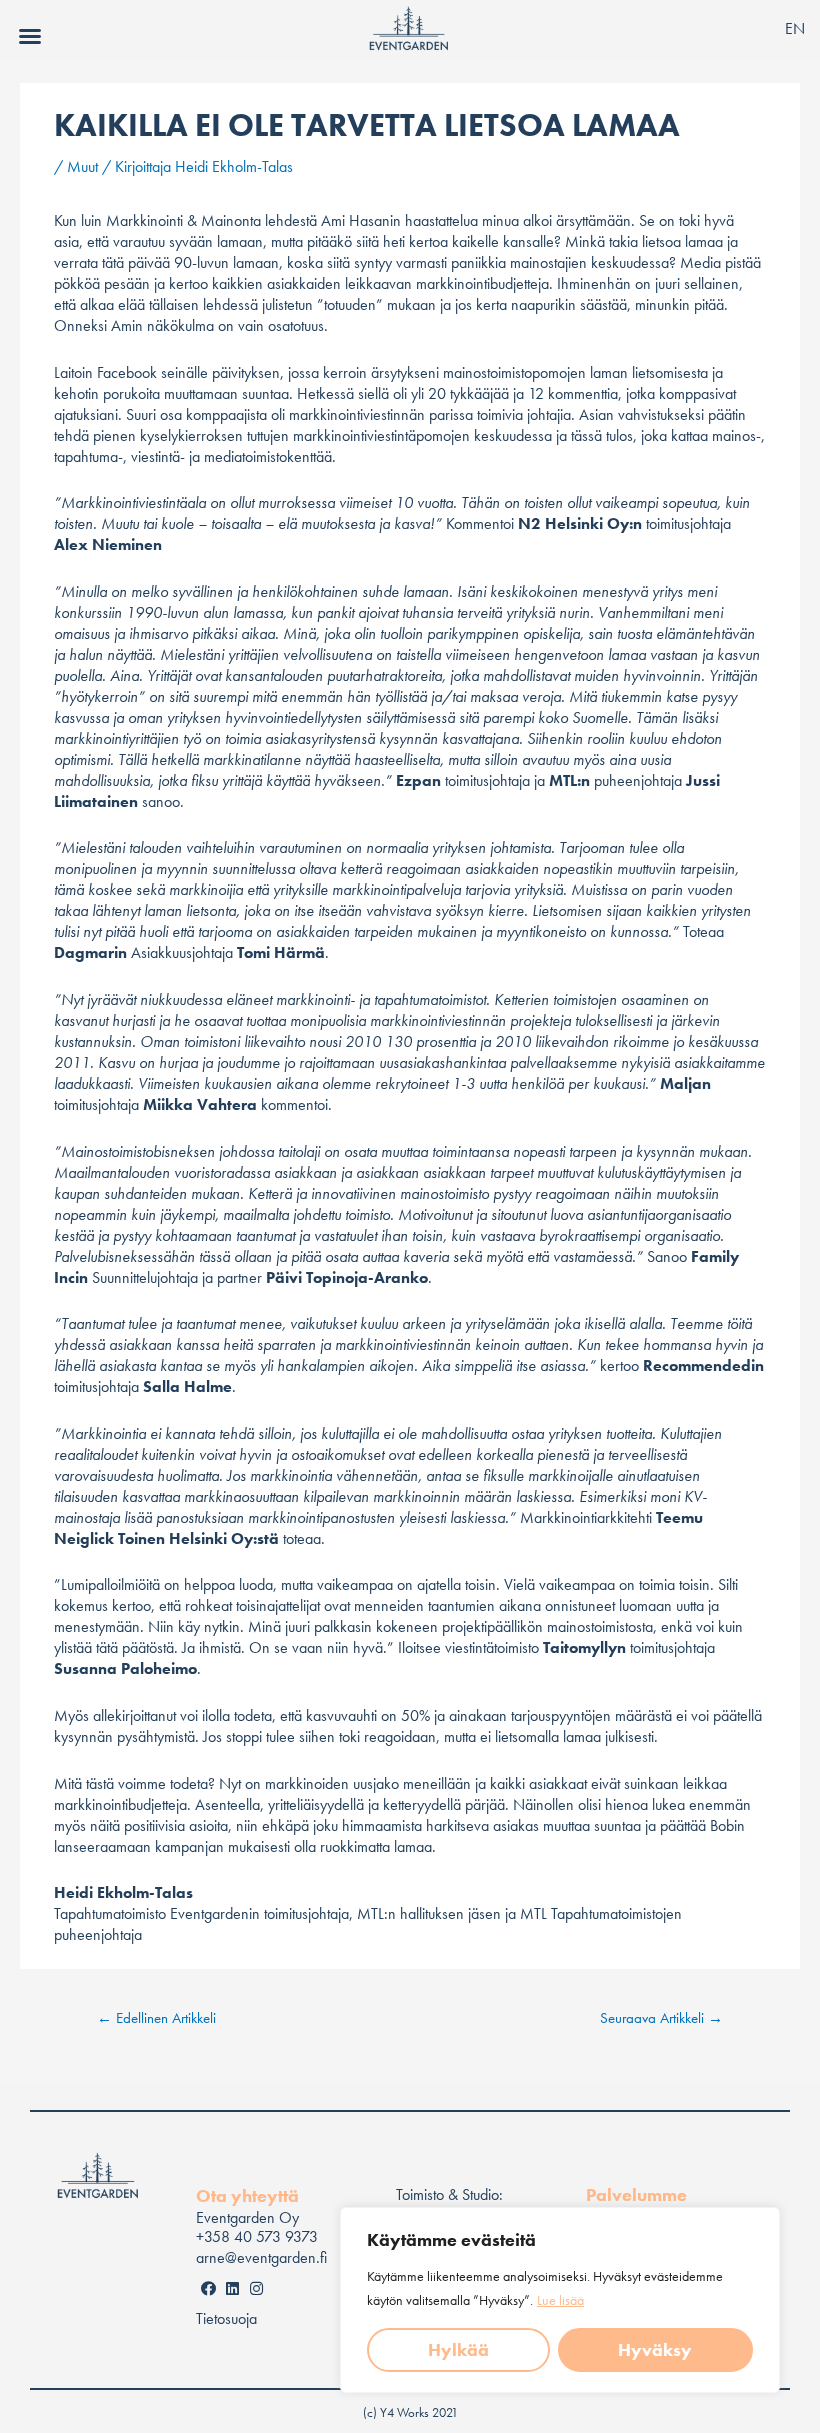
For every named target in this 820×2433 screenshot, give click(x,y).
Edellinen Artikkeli (156, 2018)
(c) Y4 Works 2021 (410, 2412)
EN (795, 28)
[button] (30, 36)
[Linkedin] (232, 2288)
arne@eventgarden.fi (261, 2257)
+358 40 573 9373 (257, 2236)
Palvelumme (636, 2194)
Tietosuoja (226, 2318)
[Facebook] (208, 2288)
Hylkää (458, 2349)
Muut (82, 166)
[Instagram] (256, 2288)
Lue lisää (560, 2300)
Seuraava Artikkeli (661, 2018)
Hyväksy (655, 2349)
